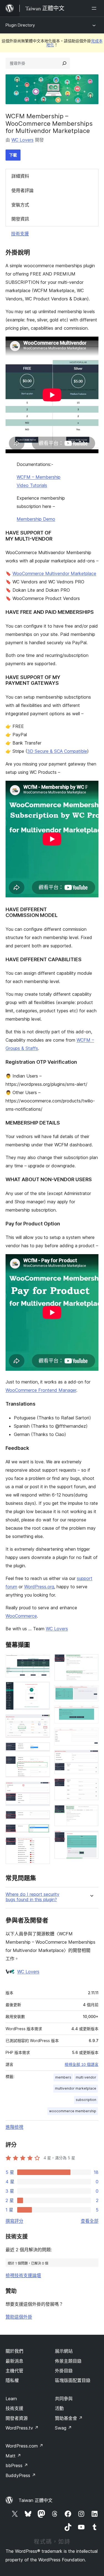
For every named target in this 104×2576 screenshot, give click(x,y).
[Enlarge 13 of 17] (91, 1735)
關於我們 (14, 2351)
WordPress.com (24, 2446)
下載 (13, 155)
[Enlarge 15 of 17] (91, 1786)
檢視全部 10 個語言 (82, 2064)
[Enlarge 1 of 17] (42, 1662)
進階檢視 (14, 2127)
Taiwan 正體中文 (35, 2500)
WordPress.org (39, 1587)
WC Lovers (22, 140)
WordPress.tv (22, 2428)
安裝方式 (20, 205)
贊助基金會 (69, 2418)
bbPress (17, 2465)
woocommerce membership (73, 2111)
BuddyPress (21, 2475)
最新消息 (14, 2361)
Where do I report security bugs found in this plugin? (32, 1897)
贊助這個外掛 (19, 2317)
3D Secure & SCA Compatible (57, 751)
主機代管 (14, 2371)
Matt (13, 2456)
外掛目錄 (64, 2371)
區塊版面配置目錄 (73, 2380)
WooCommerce (21, 1616)
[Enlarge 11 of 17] (91, 1693)
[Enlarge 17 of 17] (91, 1838)
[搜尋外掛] (64, 63)
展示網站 (64, 2351)
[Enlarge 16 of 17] (91, 1812)
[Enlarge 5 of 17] (42, 1763)
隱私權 (12, 2380)
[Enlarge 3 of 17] (42, 1722)
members (63, 2077)
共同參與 (64, 2399)
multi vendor (86, 2077)
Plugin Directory (20, 25)
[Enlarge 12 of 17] (91, 1713)
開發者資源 (17, 2418)
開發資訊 (20, 219)
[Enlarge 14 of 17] (91, 1757)
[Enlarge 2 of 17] (42, 1689)
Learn (11, 2399)
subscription (86, 2100)
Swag (63, 2428)
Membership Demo (36, 519)
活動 (59, 2408)
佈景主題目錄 (68, 2361)
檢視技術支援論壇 (23, 2275)
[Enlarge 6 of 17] (42, 1789)
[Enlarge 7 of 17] (42, 1818)
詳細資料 (20, 176)
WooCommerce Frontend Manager (41, 1390)
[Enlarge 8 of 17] (42, 1831)
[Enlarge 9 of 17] (42, 1844)
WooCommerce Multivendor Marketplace (54, 573)
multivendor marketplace (76, 2088)
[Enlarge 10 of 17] (91, 1662)
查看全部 (90, 2221)
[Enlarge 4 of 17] (42, 1750)
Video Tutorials (32, 485)
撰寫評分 (14, 2221)
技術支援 (20, 234)
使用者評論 (22, 190)
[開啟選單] (95, 8)
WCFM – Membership (39, 477)
